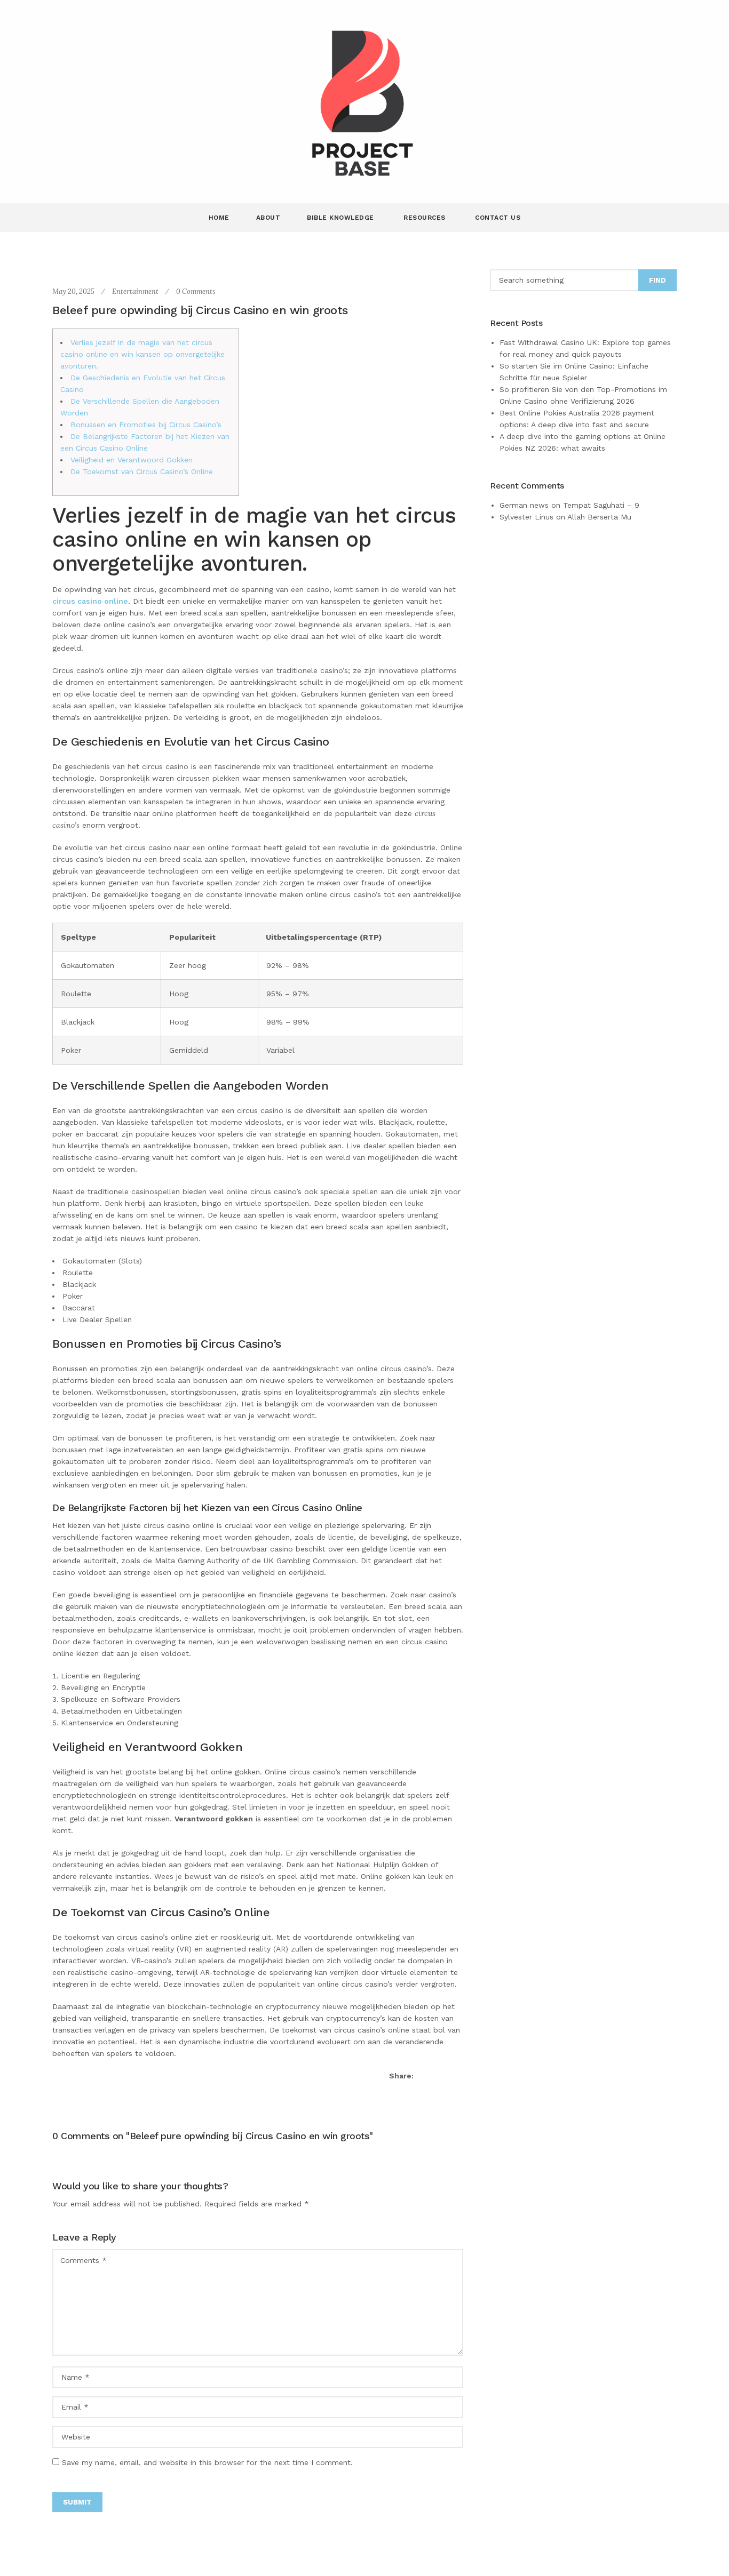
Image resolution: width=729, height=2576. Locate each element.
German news (524, 505)
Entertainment (135, 291)
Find (657, 280)
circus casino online (90, 601)
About (268, 218)
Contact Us (498, 218)
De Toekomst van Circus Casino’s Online (142, 471)
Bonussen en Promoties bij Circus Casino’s (146, 425)
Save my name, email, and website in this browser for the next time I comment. (207, 2462)
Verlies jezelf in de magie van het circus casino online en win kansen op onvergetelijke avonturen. (142, 354)
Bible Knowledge (342, 218)
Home (219, 218)
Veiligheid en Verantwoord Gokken (132, 460)
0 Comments (196, 291)
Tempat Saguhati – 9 (601, 505)
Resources (426, 218)
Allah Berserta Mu (599, 517)
